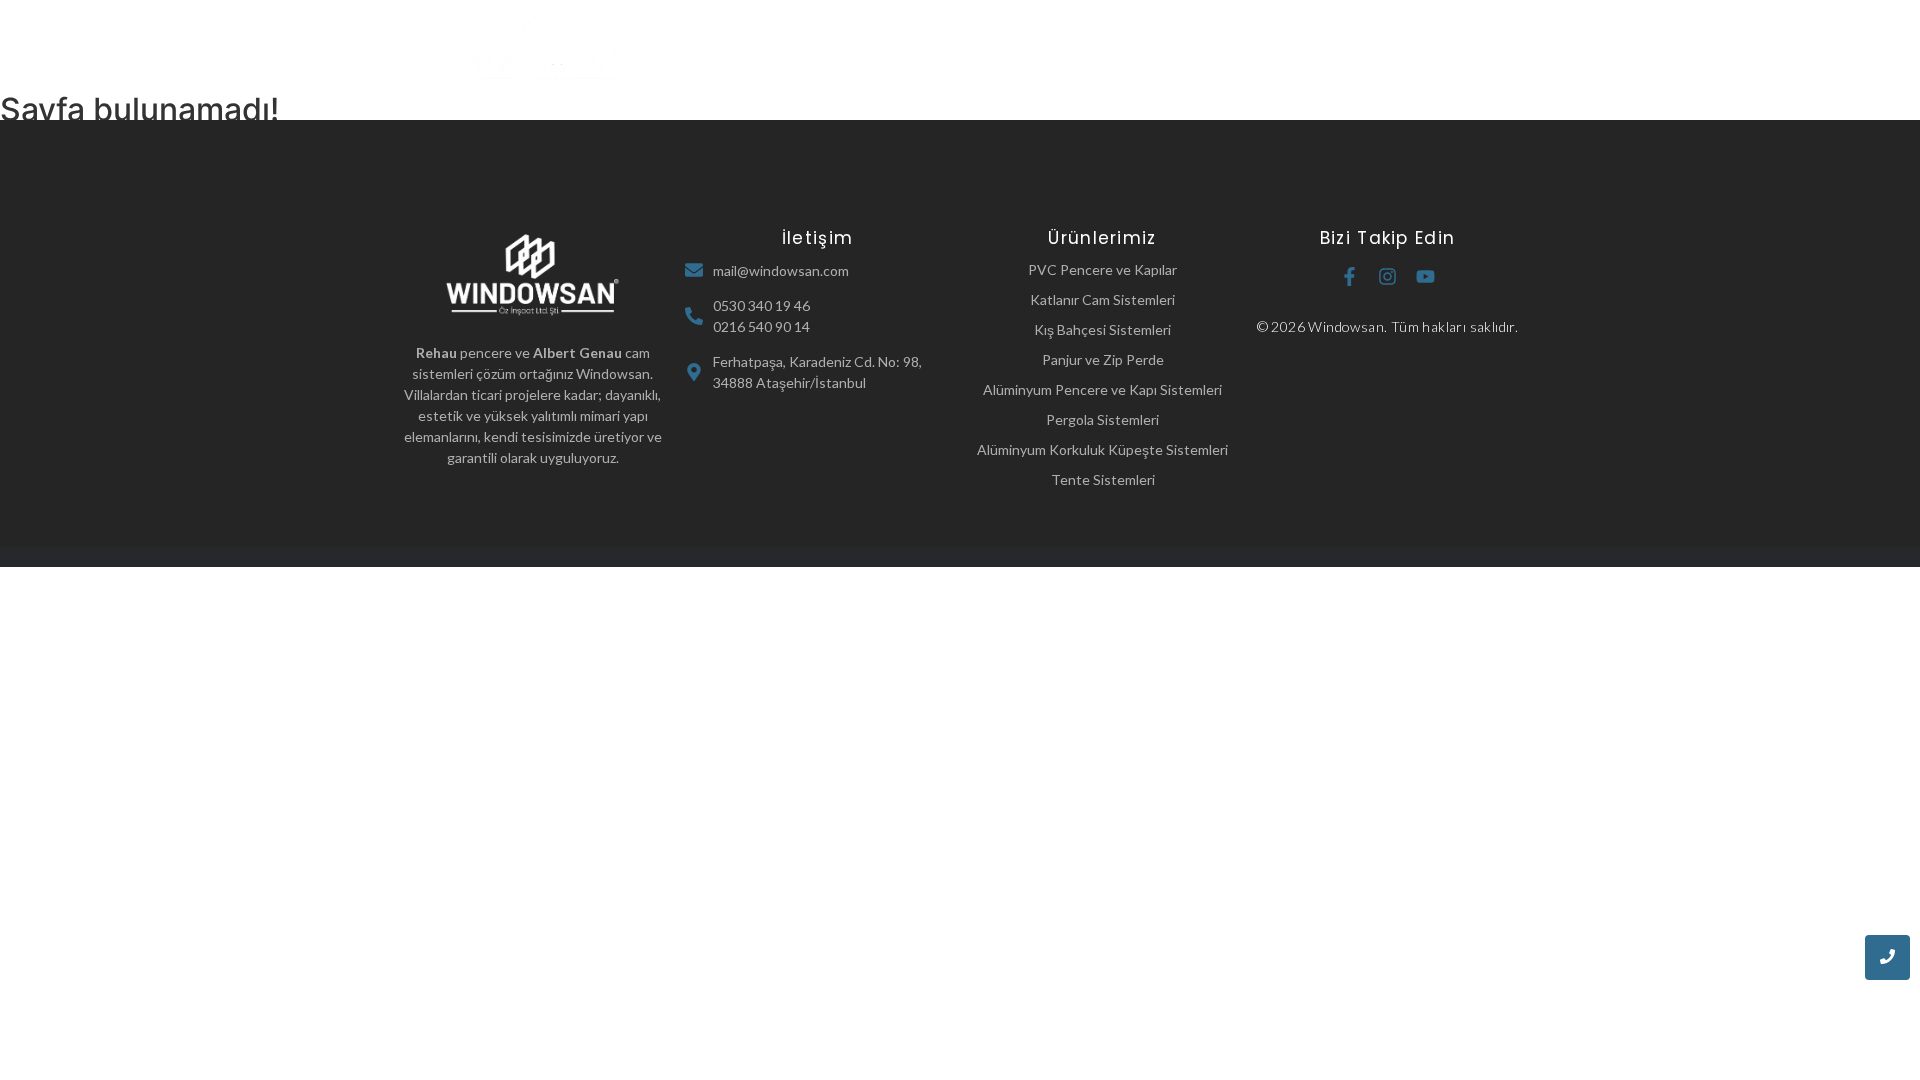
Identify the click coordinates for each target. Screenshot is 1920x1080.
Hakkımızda (925, 47)
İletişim (1289, 47)
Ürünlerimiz (1041, 47)
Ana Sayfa (812, 47)
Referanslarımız (1172, 47)
